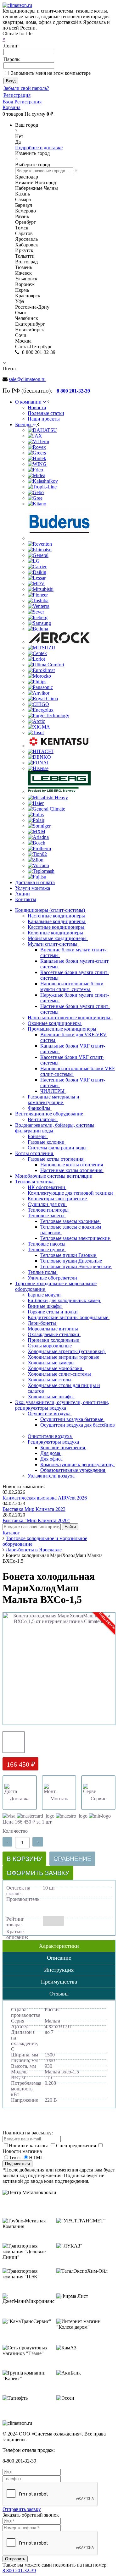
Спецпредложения (77, 2146)
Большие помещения (63, 1448)
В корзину (24, 1859)
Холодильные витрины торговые (64, 1357)
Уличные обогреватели (53, 1278)
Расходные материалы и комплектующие (53, 1100)
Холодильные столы (50, 1380)
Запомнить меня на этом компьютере (51, 73)
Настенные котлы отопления (72, 1170)
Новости (37, 407)
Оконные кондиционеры (55, 1023)
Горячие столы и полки (53, 1312)
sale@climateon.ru (27, 379)
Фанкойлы (40, 1108)
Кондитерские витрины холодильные (69, 1317)
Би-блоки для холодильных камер (65, 1300)
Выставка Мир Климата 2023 (34, 1509)
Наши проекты (44, 419)
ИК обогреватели (47, 1187)
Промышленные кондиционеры (63, 1029)
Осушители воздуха (50, 1414)
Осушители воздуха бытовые (72, 1419)
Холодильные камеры (52, 1363)
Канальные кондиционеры (57, 921)
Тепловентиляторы (49, 1210)
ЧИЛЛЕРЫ (53, 1091)
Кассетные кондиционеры (56, 927)
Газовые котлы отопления (56, 1159)
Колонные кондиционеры (56, 933)
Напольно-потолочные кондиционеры (70, 1018)
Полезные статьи (46, 413)
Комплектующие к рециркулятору (78, 1464)
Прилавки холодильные (54, 1340)
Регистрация (17, 95)
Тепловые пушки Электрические (76, 1266)
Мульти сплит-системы (53, 944)
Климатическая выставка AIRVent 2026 (45, 1498)
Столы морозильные (50, 1346)
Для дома (51, 1453)
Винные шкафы (45, 1306)
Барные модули (45, 1295)
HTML (36, 2158)
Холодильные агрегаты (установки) (67, 1351)
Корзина (11, 107)
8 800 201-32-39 (19, 2570)
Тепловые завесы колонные (70, 1221)
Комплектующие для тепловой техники (71, 1193)
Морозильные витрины (53, 1329)
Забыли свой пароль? (26, 88)
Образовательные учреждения (73, 1470)
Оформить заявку (38, 1873)
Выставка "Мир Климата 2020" (36, 1520)
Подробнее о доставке (39, 148)
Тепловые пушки (47, 1249)
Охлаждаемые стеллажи (54, 1334)
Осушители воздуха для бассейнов (78, 1425)
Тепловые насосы (47, 1244)
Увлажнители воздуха (52, 1476)
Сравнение (72, 1859)
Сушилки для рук (47, 1204)
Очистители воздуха (50, 1436)
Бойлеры (38, 1136)
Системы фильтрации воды (58, 1148)
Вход (8, 102)
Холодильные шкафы (51, 1397)
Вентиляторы (43, 1119)
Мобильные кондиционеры (58, 938)
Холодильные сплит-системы (60, 1374)
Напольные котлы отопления (72, 1165)
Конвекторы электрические (58, 1199)
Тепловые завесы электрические (76, 1238)
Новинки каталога (29, 2146)
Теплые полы (43, 1272)
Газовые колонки (47, 1142)
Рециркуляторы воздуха (54, 1442)
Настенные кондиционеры (57, 916)
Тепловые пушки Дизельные (72, 1261)
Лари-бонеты (42, 1323)
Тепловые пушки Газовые (69, 1255)
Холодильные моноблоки (56, 1368)
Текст (15, 2158)
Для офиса (52, 1459)
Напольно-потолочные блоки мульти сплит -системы (72, 986)
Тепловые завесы (47, 1216)
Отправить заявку (22, 2509)
